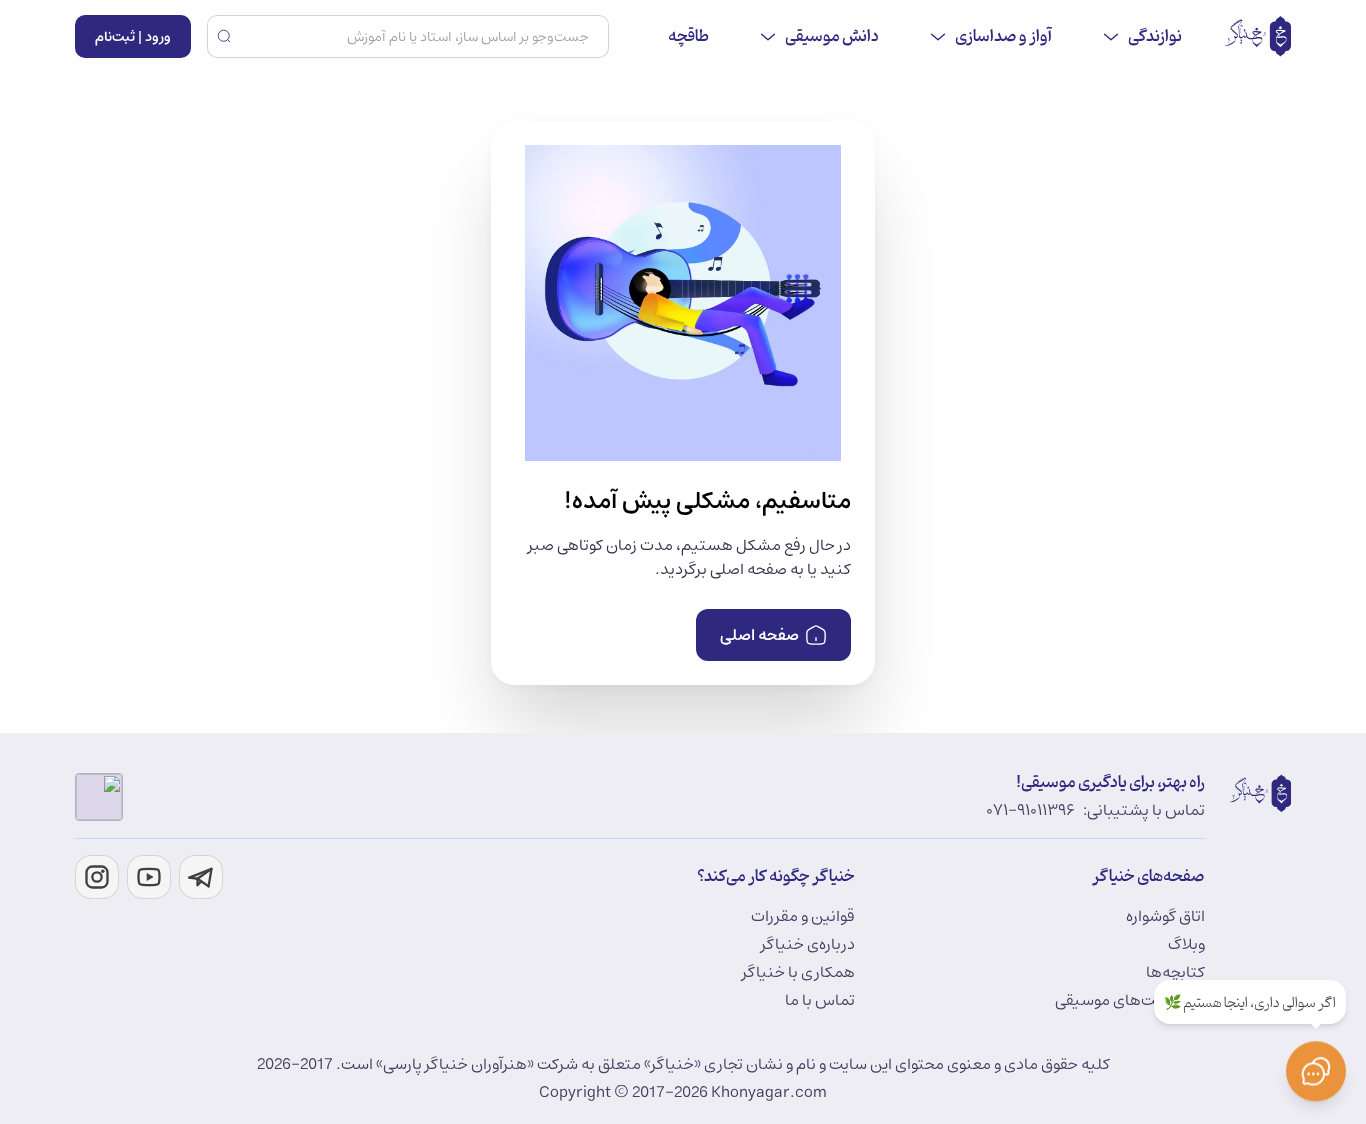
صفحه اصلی (759, 635)
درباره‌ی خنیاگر (808, 944)
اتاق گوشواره (1165, 916)
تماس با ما (820, 1000)
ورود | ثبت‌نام (133, 37)
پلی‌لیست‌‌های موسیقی (1130, 1000)
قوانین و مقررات (803, 916)
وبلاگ (1186, 944)
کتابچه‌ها (1175, 972)
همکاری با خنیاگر (798, 972)
